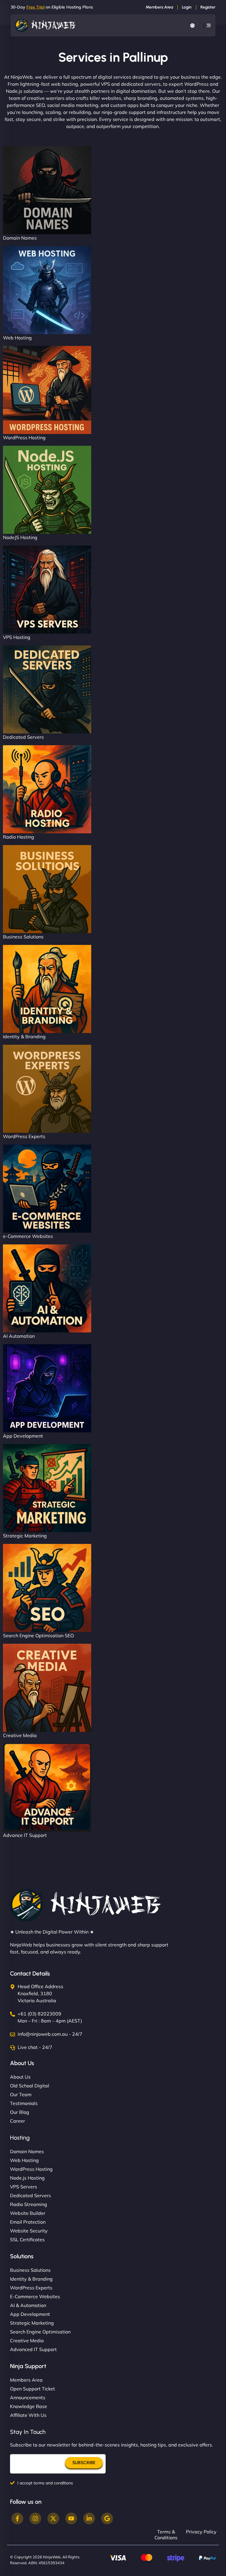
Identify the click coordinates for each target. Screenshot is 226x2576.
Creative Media (20, 1735)
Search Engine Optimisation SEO (38, 1636)
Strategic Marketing (25, 1536)
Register (208, 7)
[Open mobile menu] (209, 25)
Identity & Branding (24, 1037)
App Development (23, 1436)
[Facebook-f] (17, 2518)
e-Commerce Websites (28, 1236)
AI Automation (19, 1336)
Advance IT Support (25, 1835)
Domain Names (20, 238)
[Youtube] (71, 2518)
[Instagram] (35, 2518)
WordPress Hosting (24, 438)
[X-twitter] (53, 2518)
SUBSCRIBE (84, 2463)
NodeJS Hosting (20, 537)
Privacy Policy (201, 2532)
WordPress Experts (24, 1136)
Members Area (159, 7)
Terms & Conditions (166, 2535)
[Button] (192, 26)
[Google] (107, 2518)
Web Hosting (17, 338)
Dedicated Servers (23, 737)
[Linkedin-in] (89, 2518)
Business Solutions (23, 937)
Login (187, 7)
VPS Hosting (17, 637)
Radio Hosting (19, 837)
